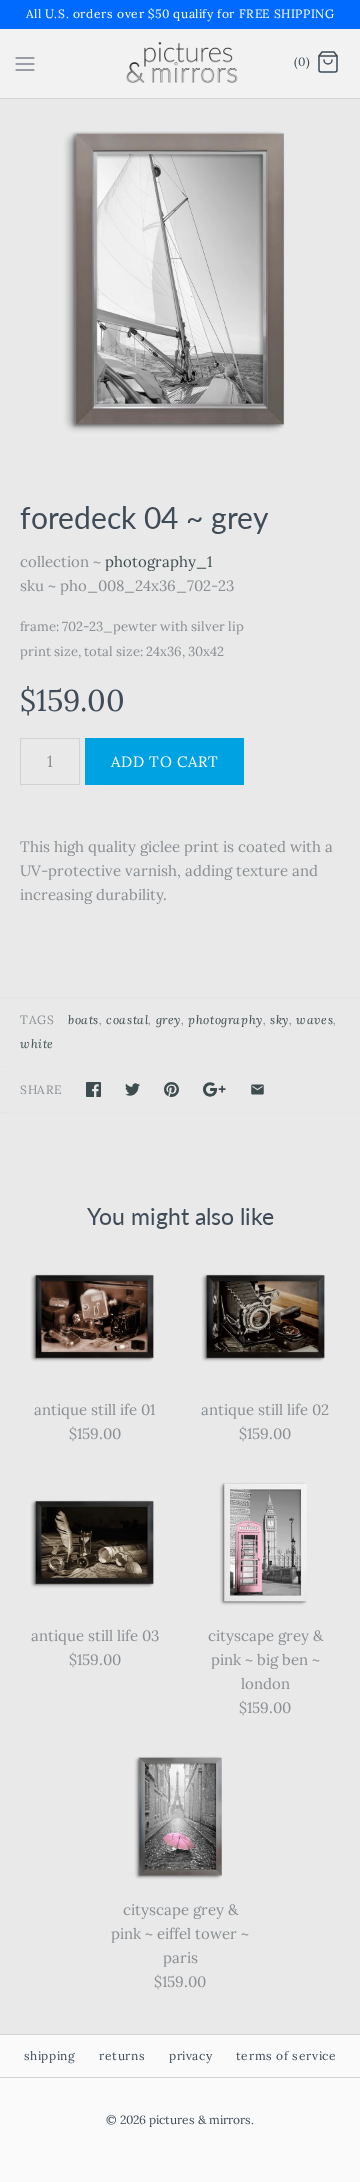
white (37, 1043)
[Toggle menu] (25, 62)
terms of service (286, 2055)
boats (83, 1019)
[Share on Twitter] (132, 1089)
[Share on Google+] (214, 1089)
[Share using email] (257, 1089)
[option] (180, 279)
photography (225, 1019)
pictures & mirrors (200, 2119)
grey (168, 1019)
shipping (50, 2055)
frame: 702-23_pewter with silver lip (132, 626)
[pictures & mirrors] (180, 63)
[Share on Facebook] (93, 1089)
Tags (37, 1019)
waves (314, 1019)
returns (122, 2055)
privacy (190, 2055)
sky (279, 1019)
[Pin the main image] (171, 1089)
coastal (127, 1019)
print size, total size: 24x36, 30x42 (122, 651)
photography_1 (158, 561)
